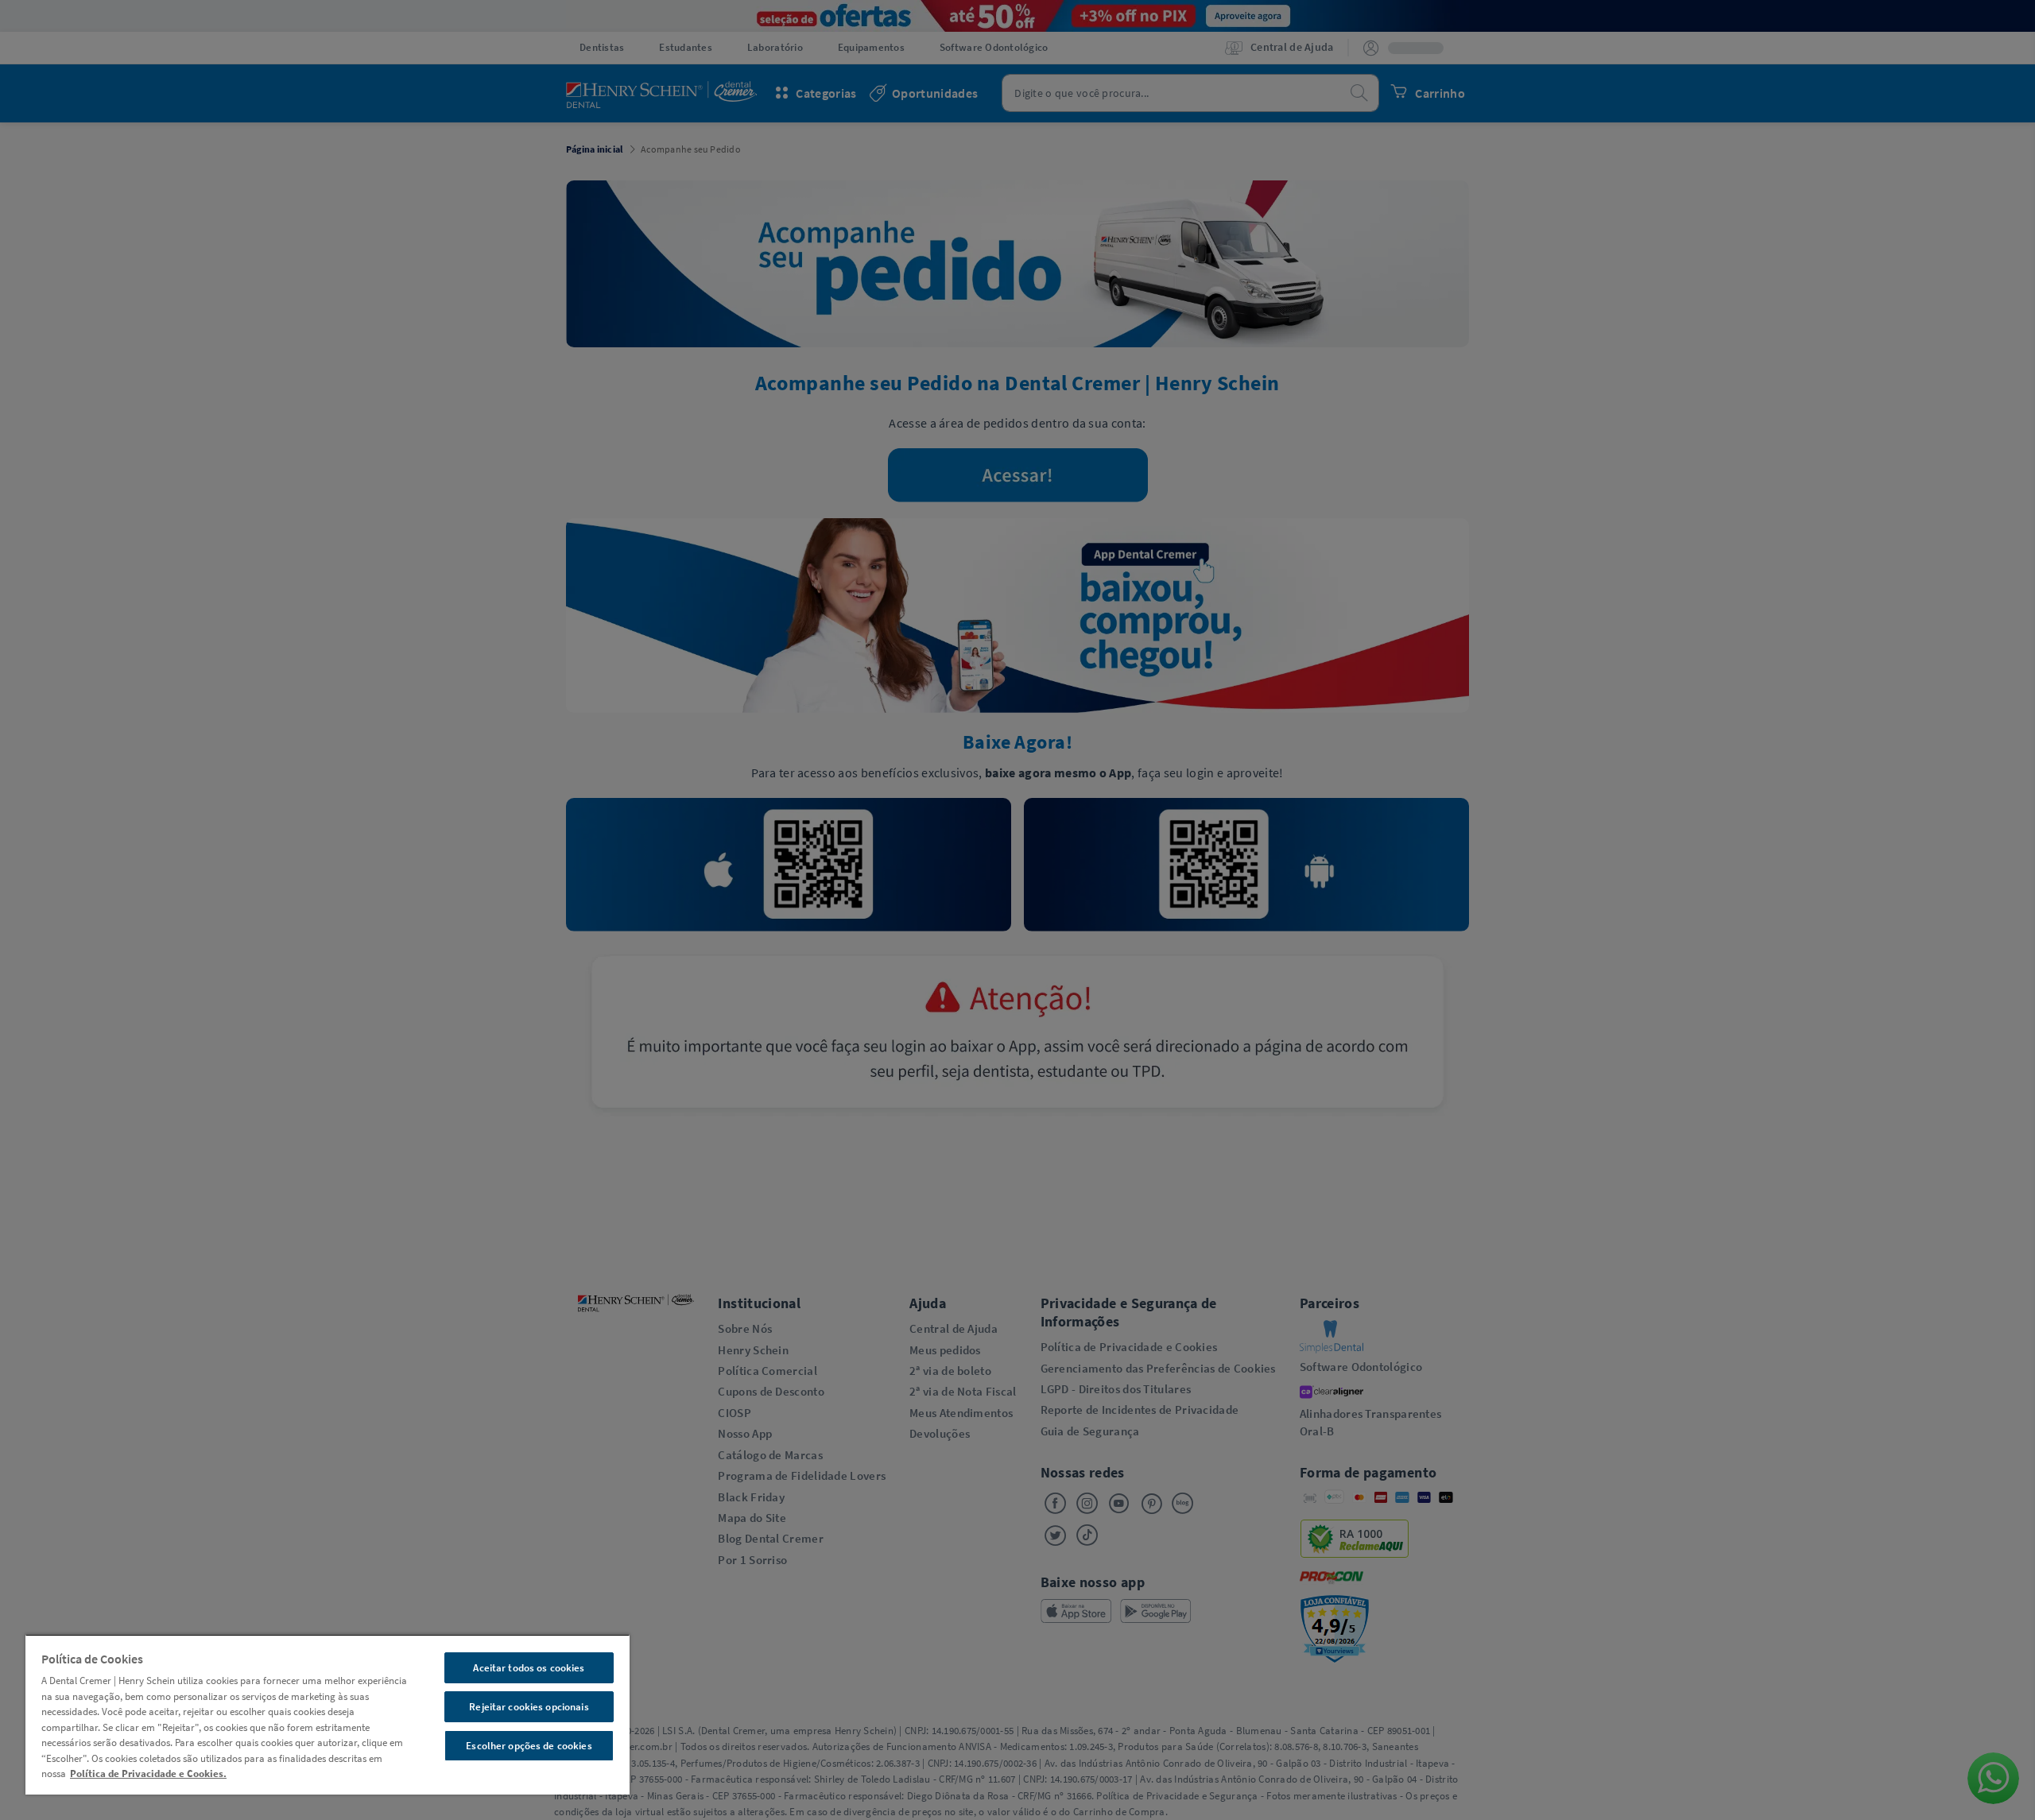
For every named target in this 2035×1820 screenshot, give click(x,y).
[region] (328, 1714)
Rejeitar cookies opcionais (529, 1707)
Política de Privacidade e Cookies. (148, 1774)
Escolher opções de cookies (529, 1746)
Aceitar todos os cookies (529, 1668)
